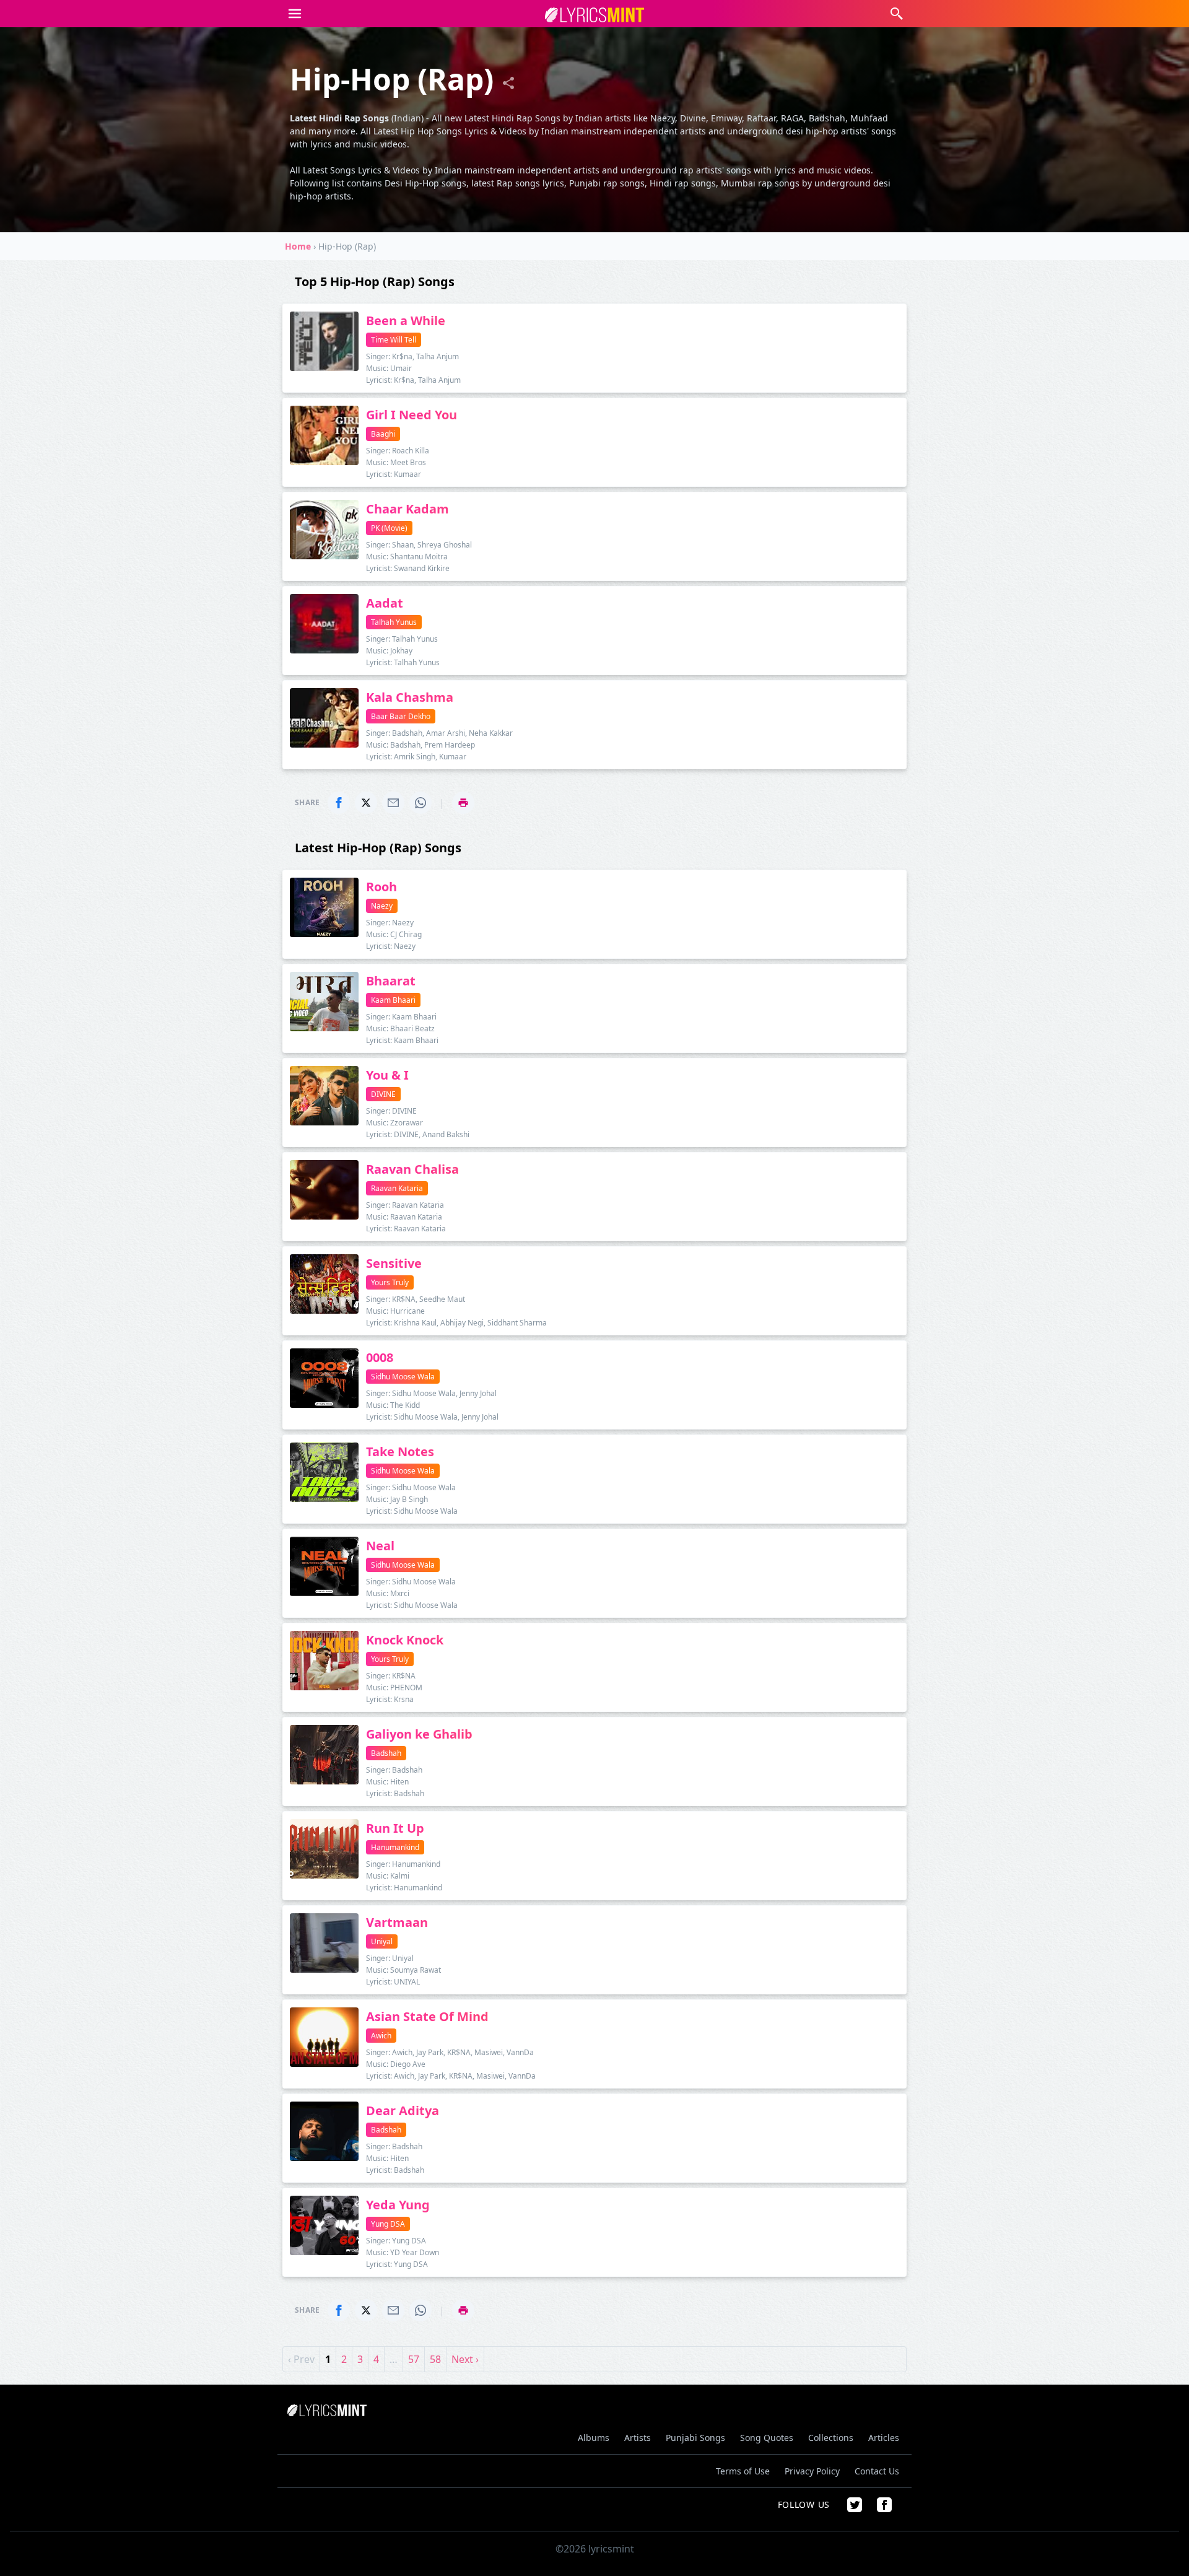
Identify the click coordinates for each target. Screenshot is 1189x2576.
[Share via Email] (393, 803)
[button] (295, 14)
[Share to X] (366, 803)
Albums (594, 2438)
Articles (884, 2438)
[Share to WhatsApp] (420, 803)
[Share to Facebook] (339, 803)
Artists (638, 2438)
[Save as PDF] (463, 803)
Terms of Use (743, 2471)
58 (435, 2359)
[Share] (508, 83)
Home (298, 246)
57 (414, 2359)
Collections (831, 2438)
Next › (465, 2359)
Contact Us (877, 2471)
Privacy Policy (812, 2471)
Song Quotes (767, 2438)
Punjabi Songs (695, 2438)
